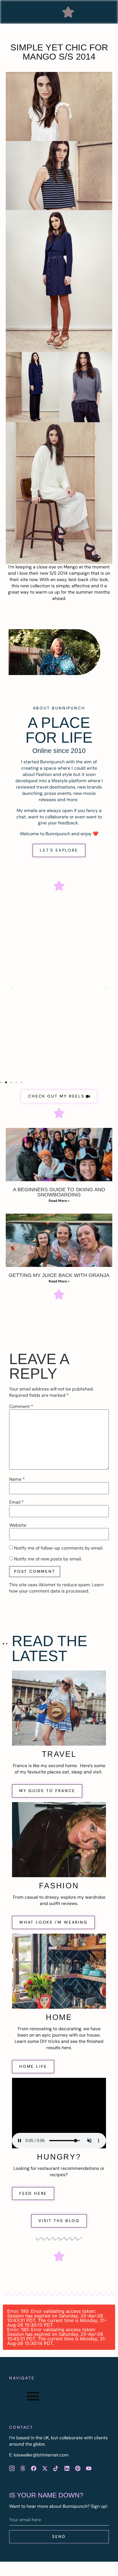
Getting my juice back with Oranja (59, 1275)
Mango (71, 567)
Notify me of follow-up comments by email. (59, 1548)
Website (18, 1525)
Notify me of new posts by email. (48, 1559)
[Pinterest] (78, 2468)
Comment (21, 1407)
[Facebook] (34, 2468)
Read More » (59, 1201)
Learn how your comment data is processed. (56, 1588)
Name (17, 1479)
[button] (68, 12)
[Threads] (23, 2468)
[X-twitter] (45, 2468)
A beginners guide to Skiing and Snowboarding (59, 1192)
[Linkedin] (67, 2468)
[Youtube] (89, 2468)
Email (16, 1502)
